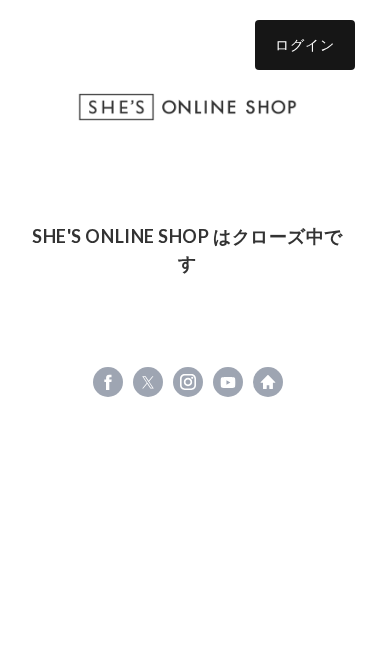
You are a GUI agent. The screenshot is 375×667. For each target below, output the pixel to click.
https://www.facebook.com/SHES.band (108, 382)
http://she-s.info (268, 382)
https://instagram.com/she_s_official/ (188, 382)
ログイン (305, 44)
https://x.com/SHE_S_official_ (148, 382)
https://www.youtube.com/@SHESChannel (228, 382)
